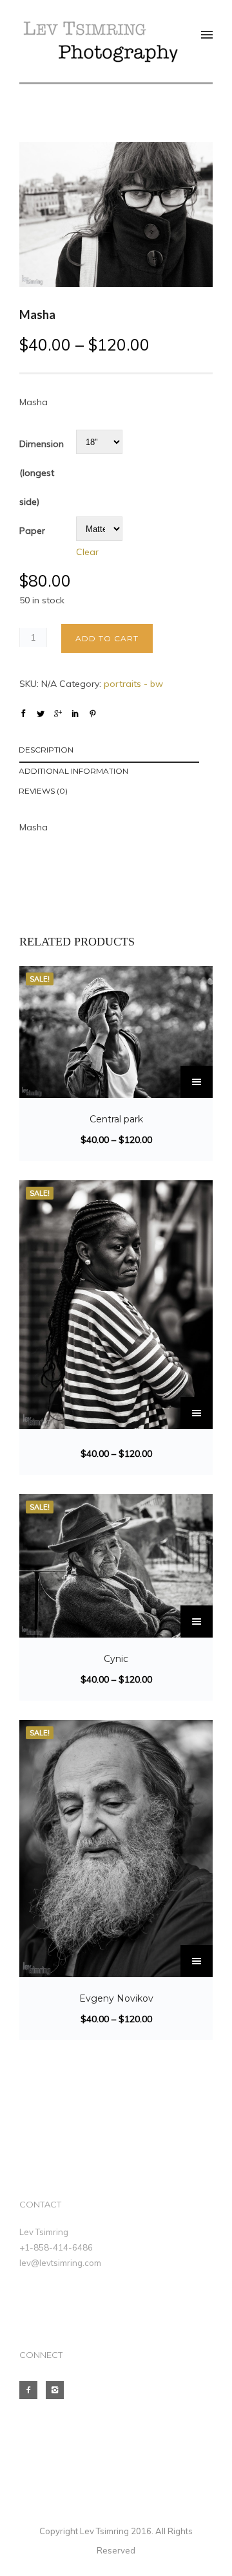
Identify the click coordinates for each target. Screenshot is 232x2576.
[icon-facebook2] (32, 2390)
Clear (87, 552)
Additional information (73, 771)
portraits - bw (133, 684)
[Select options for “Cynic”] (197, 1621)
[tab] (115, 752)
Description (46, 750)
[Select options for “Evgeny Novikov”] (197, 1961)
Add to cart (107, 638)
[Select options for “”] (197, 1413)
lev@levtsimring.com (60, 2263)
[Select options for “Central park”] (197, 1082)
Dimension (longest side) (42, 473)
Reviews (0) (43, 791)
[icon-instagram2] (58, 2390)
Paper (32, 531)
